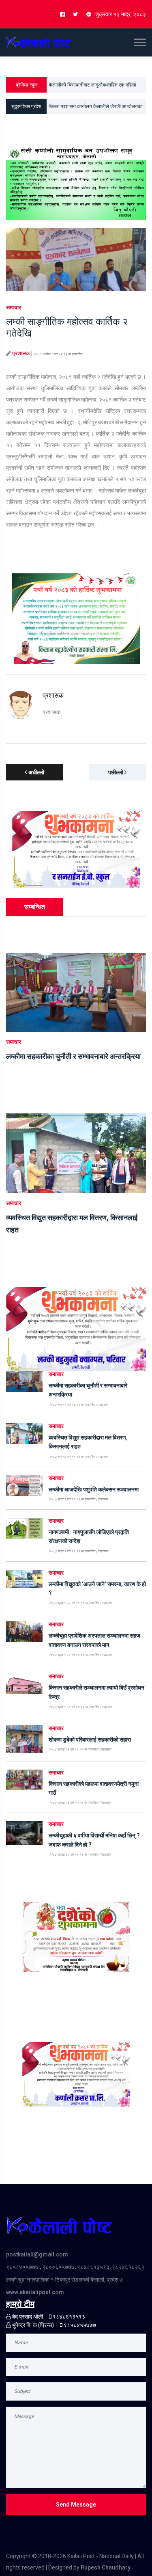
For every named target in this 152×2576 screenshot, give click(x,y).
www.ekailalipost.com (35, 2292)
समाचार (14, 307)
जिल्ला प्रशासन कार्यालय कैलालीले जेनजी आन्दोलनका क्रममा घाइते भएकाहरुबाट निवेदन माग (96, 109)
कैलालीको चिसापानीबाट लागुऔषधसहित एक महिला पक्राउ (92, 87)
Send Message (76, 2505)
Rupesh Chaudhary (106, 2567)
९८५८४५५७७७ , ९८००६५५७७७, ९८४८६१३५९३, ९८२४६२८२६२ (75, 2267)
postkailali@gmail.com (37, 2254)
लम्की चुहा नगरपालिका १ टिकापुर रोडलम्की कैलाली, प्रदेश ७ (64, 2280)
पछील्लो (116, 772)
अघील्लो (36, 772)
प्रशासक (21, 353)
